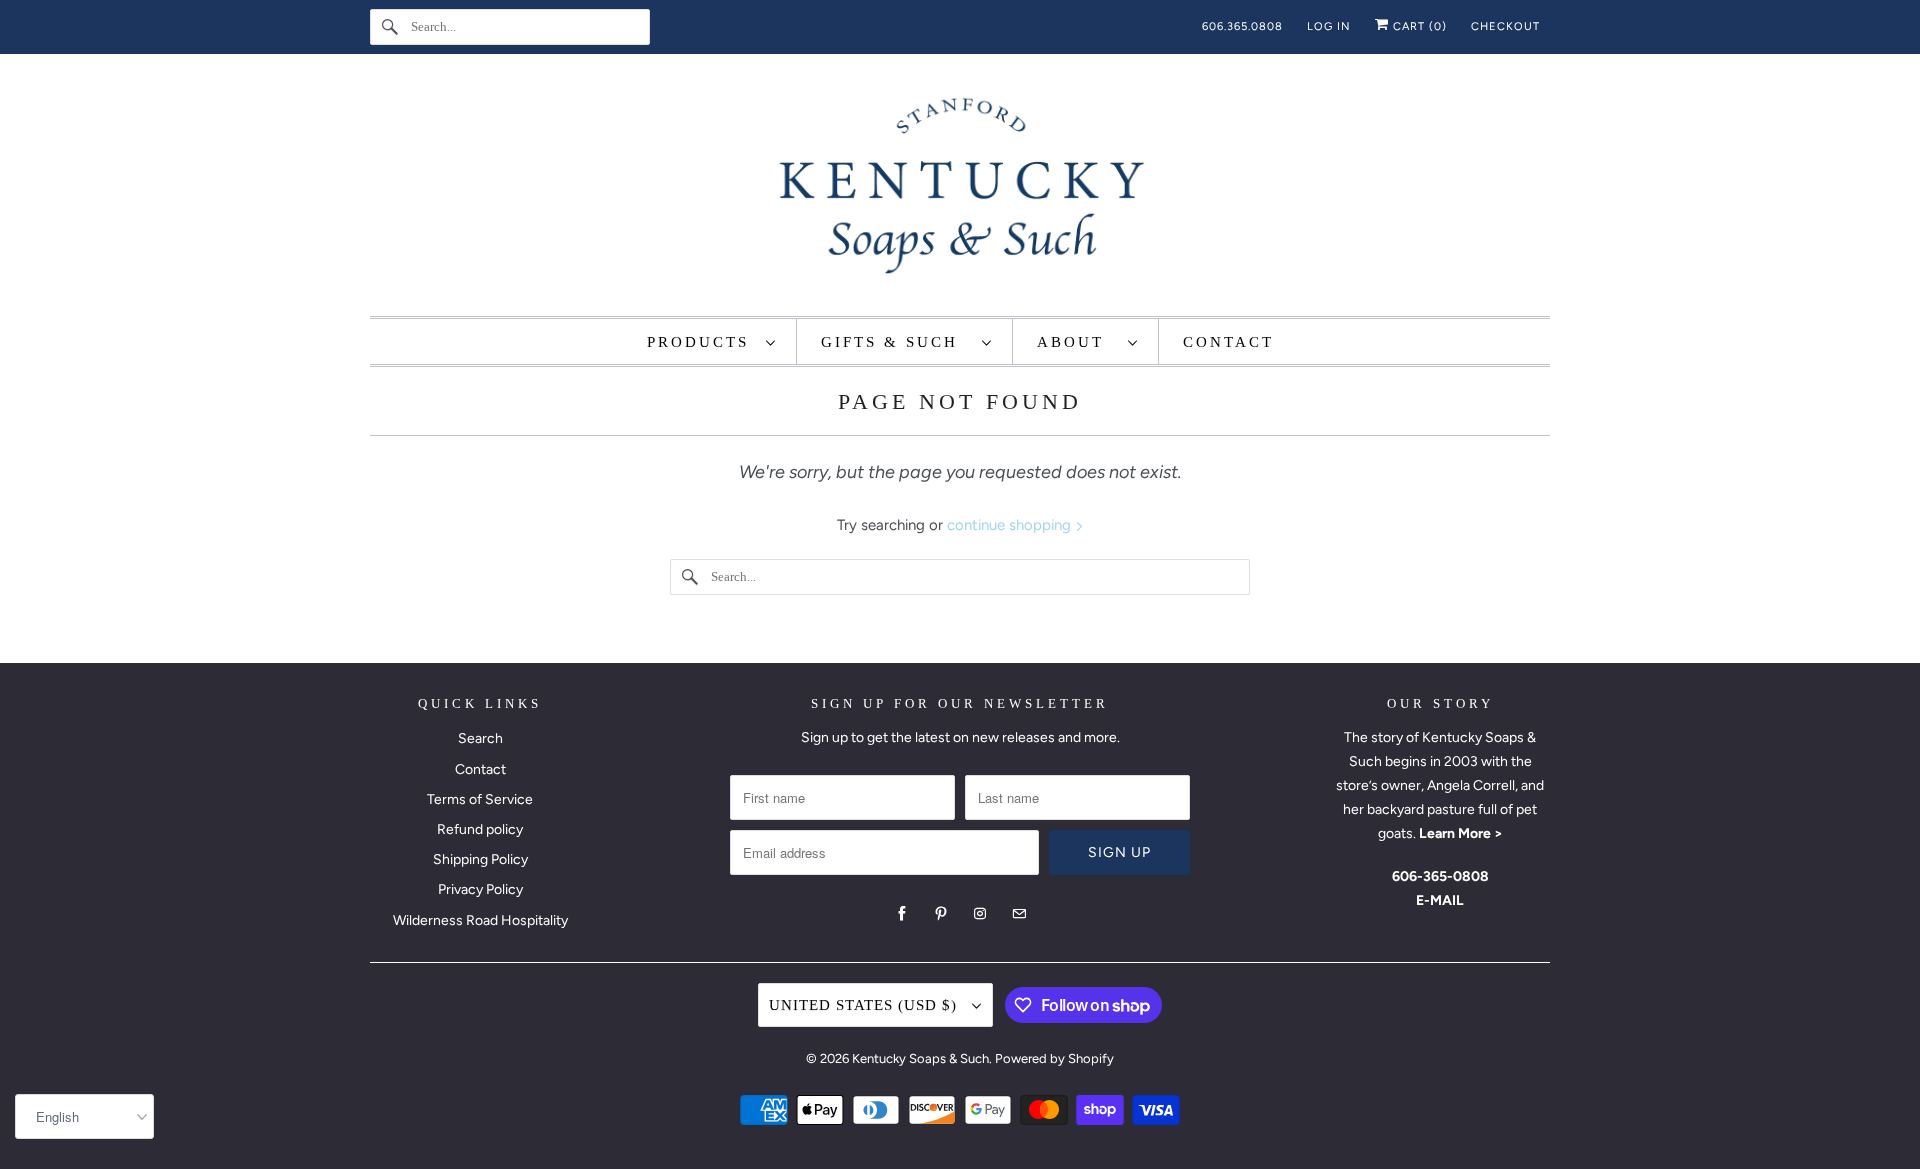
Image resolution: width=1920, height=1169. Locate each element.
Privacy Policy (480, 889)
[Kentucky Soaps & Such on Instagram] (980, 914)
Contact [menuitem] (1228, 342)
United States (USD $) (865, 1005)
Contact (480, 769)
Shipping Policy (480, 859)
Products (701, 342)
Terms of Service (480, 799)
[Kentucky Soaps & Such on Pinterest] (941, 914)
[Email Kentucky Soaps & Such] (1019, 914)
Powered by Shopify (1054, 1058)
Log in (1329, 26)
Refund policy (480, 829)
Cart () (1418, 26)
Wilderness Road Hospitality (480, 920)
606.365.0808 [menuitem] (1242, 26)
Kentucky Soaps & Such (920, 1058)
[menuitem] (712, 341)
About (1077, 342)
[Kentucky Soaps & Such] (960, 190)
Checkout (1505, 26)
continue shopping (1011, 525)
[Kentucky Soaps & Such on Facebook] (902, 914)
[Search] (390, 27)
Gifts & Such (896, 342)
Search (480, 738)
